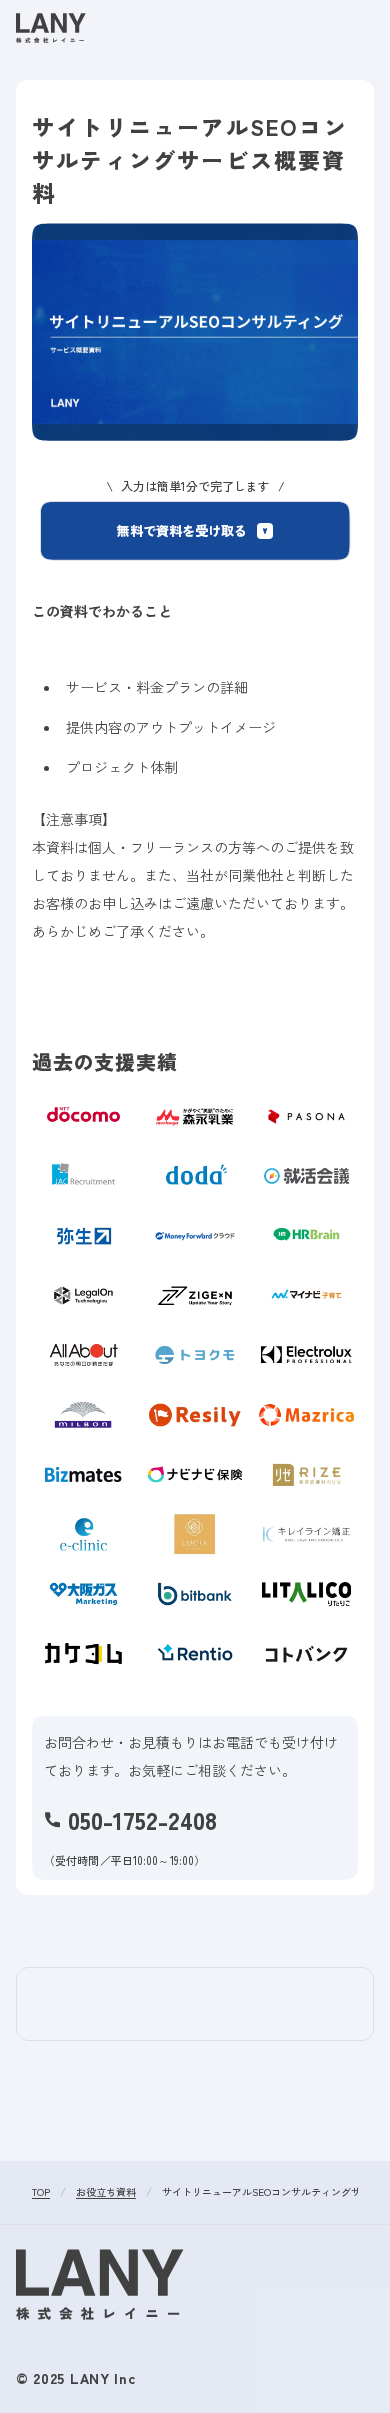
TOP (41, 2192)
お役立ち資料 (106, 2192)
